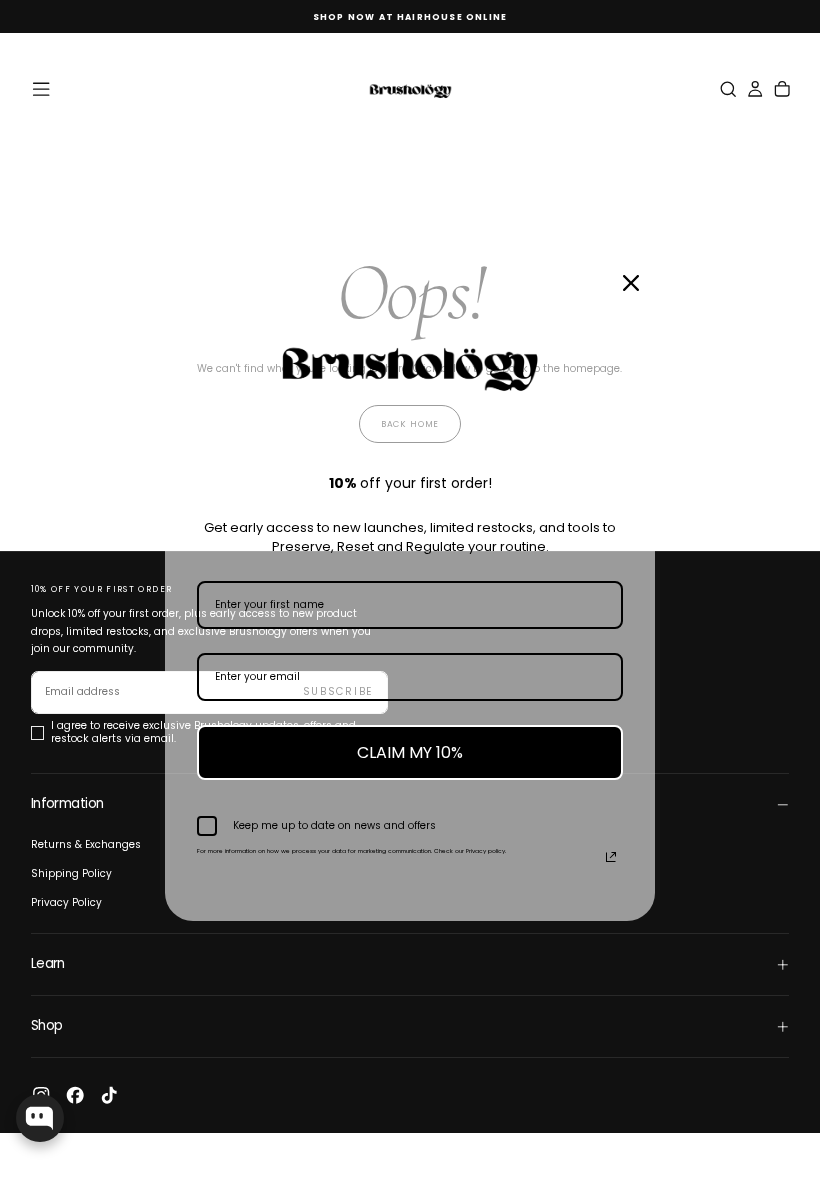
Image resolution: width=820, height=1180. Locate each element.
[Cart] (782, 89)
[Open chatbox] (40, 1118)
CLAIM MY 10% (410, 752)
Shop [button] (47, 1025)
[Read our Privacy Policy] (611, 857)
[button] (41, 89)
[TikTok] (109, 1095)
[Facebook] (75, 1095)
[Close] (631, 283)
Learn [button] (48, 963)
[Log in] (755, 89)
